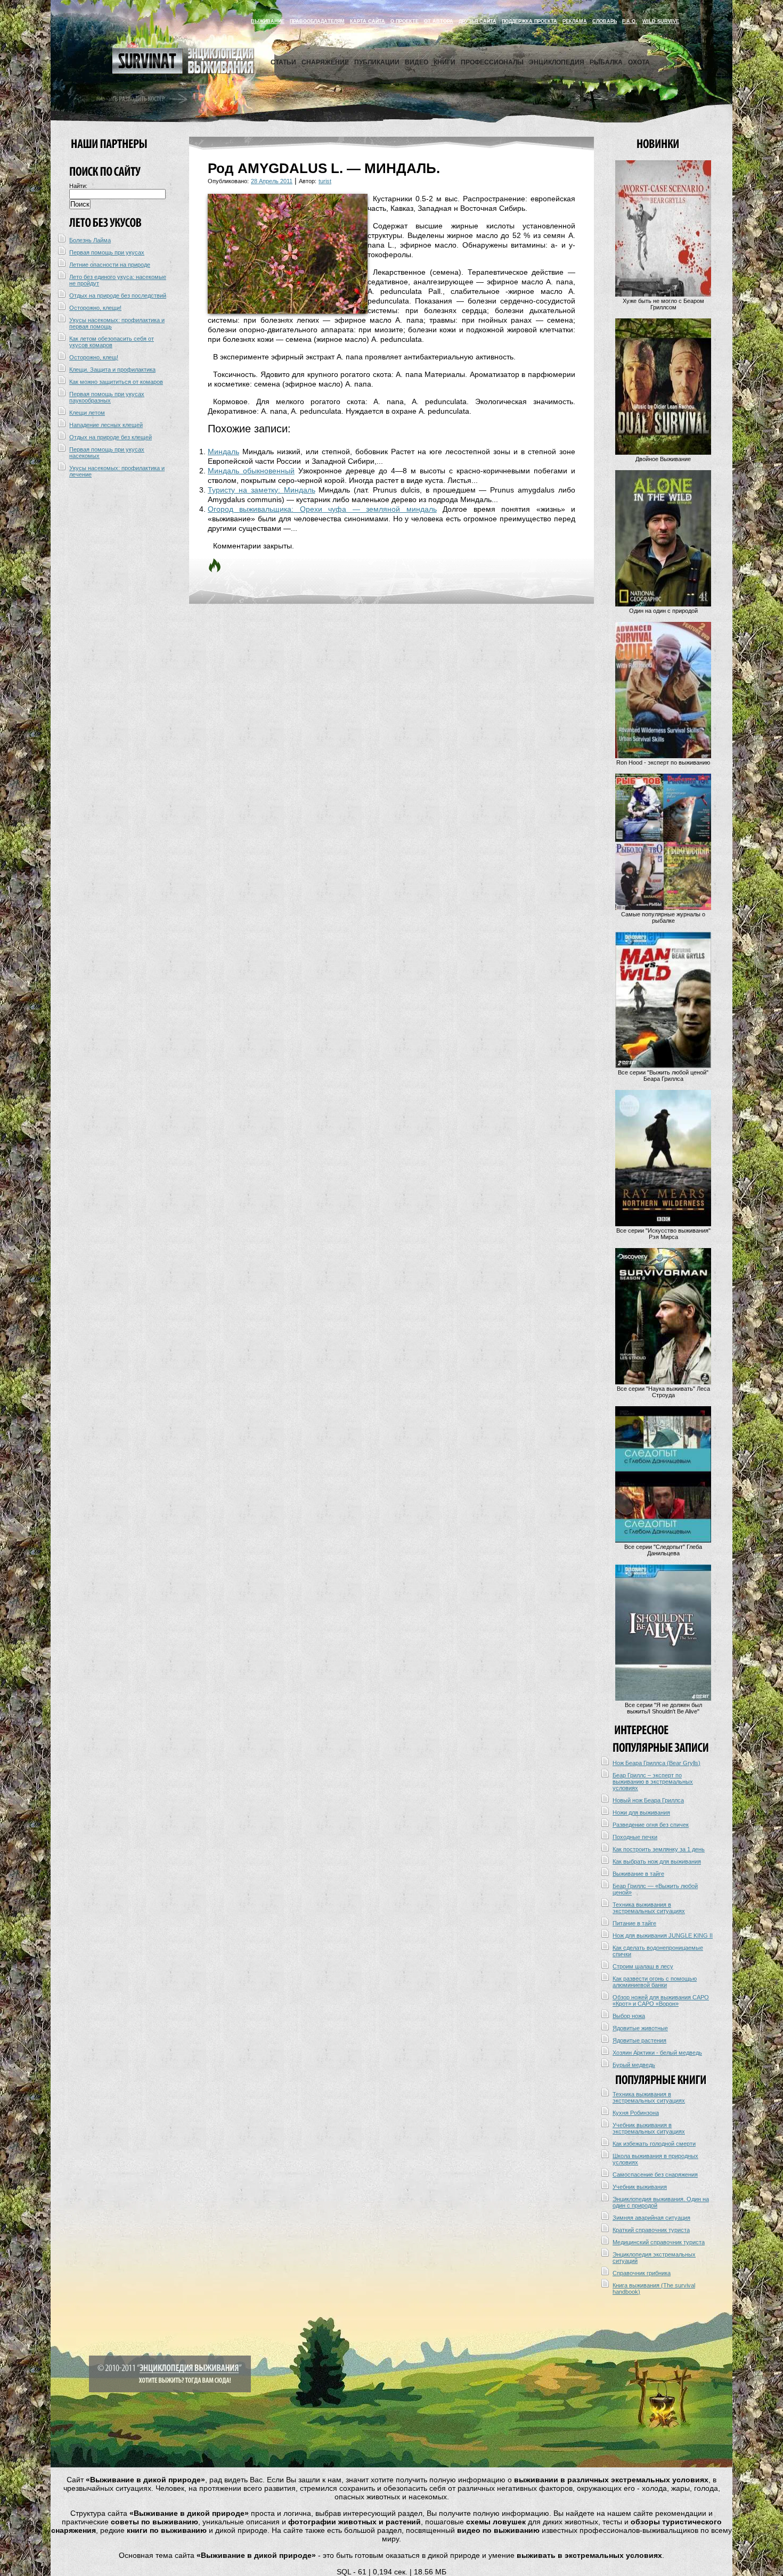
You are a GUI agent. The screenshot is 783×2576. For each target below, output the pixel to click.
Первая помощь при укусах (107, 252)
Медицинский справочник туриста (659, 2242)
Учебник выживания (640, 2187)
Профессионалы (492, 62)
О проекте (405, 21)
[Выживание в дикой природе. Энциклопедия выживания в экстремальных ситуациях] (183, 71)
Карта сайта (368, 21)
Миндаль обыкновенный (251, 471)
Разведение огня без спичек (651, 1825)
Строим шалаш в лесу (643, 1966)
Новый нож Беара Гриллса (648, 1800)
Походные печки (635, 1837)
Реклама (575, 21)
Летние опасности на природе (110, 265)
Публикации (377, 62)
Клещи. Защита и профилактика (112, 370)
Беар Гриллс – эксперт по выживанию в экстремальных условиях (653, 1782)
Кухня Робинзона (636, 2113)
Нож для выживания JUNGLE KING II (663, 1935)
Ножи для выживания (641, 1812)
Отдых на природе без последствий (118, 296)
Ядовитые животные (640, 2028)
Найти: (78, 186)
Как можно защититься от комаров (116, 382)
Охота (639, 62)
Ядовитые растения (639, 2040)
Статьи (283, 62)
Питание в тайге (634, 1923)
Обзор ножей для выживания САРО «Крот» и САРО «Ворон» (661, 2000)
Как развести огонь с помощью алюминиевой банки (655, 1982)
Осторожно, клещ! (94, 357)
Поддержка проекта (529, 21)
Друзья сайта (478, 21)
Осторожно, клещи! (95, 308)
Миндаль (223, 452)
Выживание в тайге (638, 1874)
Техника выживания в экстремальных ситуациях (649, 1908)
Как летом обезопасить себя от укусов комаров (112, 342)
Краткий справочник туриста (651, 2230)
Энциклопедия (557, 62)
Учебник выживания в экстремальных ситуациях (649, 2128)
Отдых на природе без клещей (111, 437)
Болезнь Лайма (90, 240)
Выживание (268, 21)
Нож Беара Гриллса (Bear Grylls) (656, 1763)
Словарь (605, 21)
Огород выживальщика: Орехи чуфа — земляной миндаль (322, 509)
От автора (439, 21)
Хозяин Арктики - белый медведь (657, 2053)
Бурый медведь (634, 2065)
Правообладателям (317, 21)
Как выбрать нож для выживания (657, 1861)
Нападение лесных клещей (106, 425)
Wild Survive (661, 21)
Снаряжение (325, 62)
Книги (444, 62)
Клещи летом (87, 413)
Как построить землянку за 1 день (659, 1849)
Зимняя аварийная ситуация (651, 2218)
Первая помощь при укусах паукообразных (107, 397)
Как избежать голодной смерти (654, 2144)
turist (325, 181)
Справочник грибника (642, 2273)
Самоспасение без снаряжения (655, 2175)
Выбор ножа (629, 2016)
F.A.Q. (630, 21)
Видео (417, 62)
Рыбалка (606, 62)
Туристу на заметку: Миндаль (262, 490)
